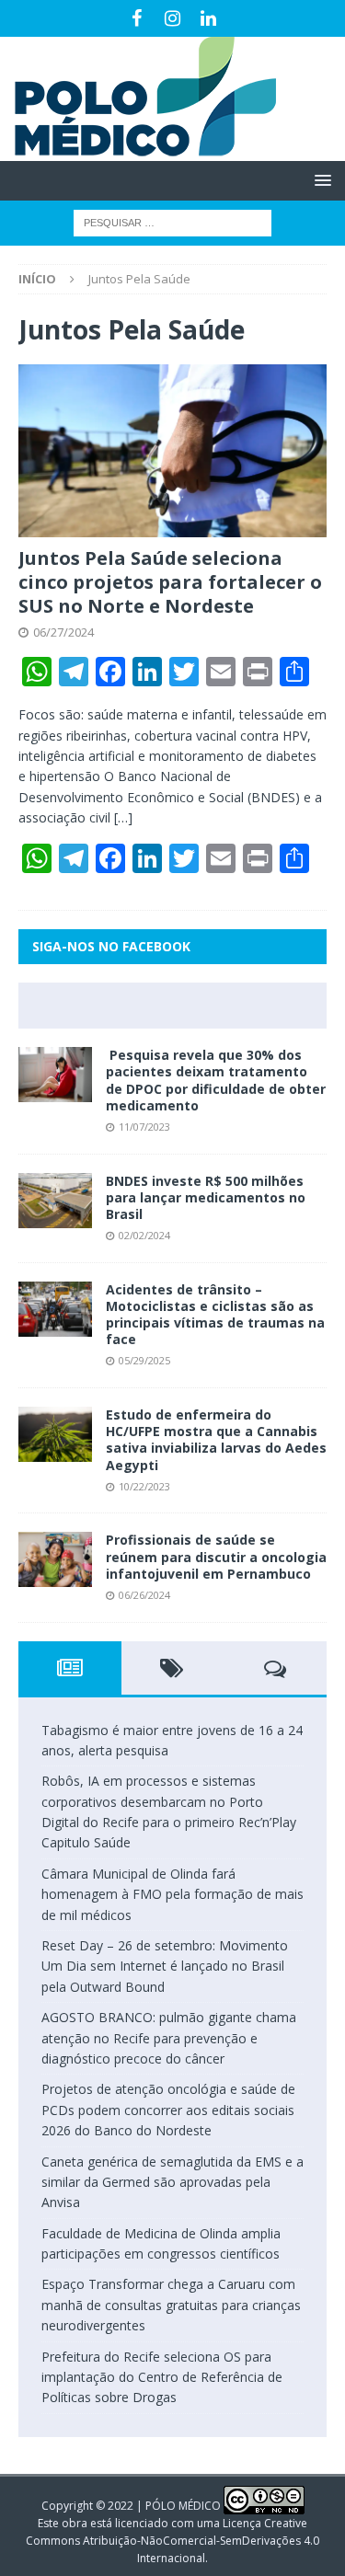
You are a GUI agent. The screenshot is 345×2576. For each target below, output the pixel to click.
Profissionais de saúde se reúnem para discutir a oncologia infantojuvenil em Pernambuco (216, 1556)
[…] (123, 817)
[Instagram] (172, 18)
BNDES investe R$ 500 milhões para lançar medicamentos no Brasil (206, 1197)
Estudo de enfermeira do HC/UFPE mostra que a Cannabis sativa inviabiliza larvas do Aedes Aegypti (216, 1440)
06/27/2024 (63, 632)
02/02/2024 (144, 1235)
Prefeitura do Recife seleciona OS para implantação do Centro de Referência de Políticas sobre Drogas (162, 2377)
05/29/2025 (144, 1360)
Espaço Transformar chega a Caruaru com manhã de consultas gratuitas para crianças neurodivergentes (171, 2305)
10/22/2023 (144, 1486)
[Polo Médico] (138, 150)
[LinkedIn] (208, 18)
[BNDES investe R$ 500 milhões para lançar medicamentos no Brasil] (55, 1201)
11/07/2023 (144, 1127)
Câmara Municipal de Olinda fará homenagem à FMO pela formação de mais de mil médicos (172, 1894)
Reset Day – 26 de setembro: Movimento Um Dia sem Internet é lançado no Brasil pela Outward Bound (165, 1966)
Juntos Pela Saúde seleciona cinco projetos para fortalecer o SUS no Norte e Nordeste (170, 582)
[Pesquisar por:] (172, 221)
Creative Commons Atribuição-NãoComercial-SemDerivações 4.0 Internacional (172, 2541)
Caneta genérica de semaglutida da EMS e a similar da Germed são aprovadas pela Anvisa (172, 2182)
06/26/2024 (144, 1595)
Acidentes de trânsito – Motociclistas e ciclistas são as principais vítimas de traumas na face (215, 1315)
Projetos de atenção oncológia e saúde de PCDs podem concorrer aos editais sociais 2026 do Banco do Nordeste (168, 2110)
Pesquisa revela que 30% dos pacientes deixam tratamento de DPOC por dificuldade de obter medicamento (216, 1080)
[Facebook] (137, 18)
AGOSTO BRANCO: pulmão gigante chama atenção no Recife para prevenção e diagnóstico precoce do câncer (169, 2038)
